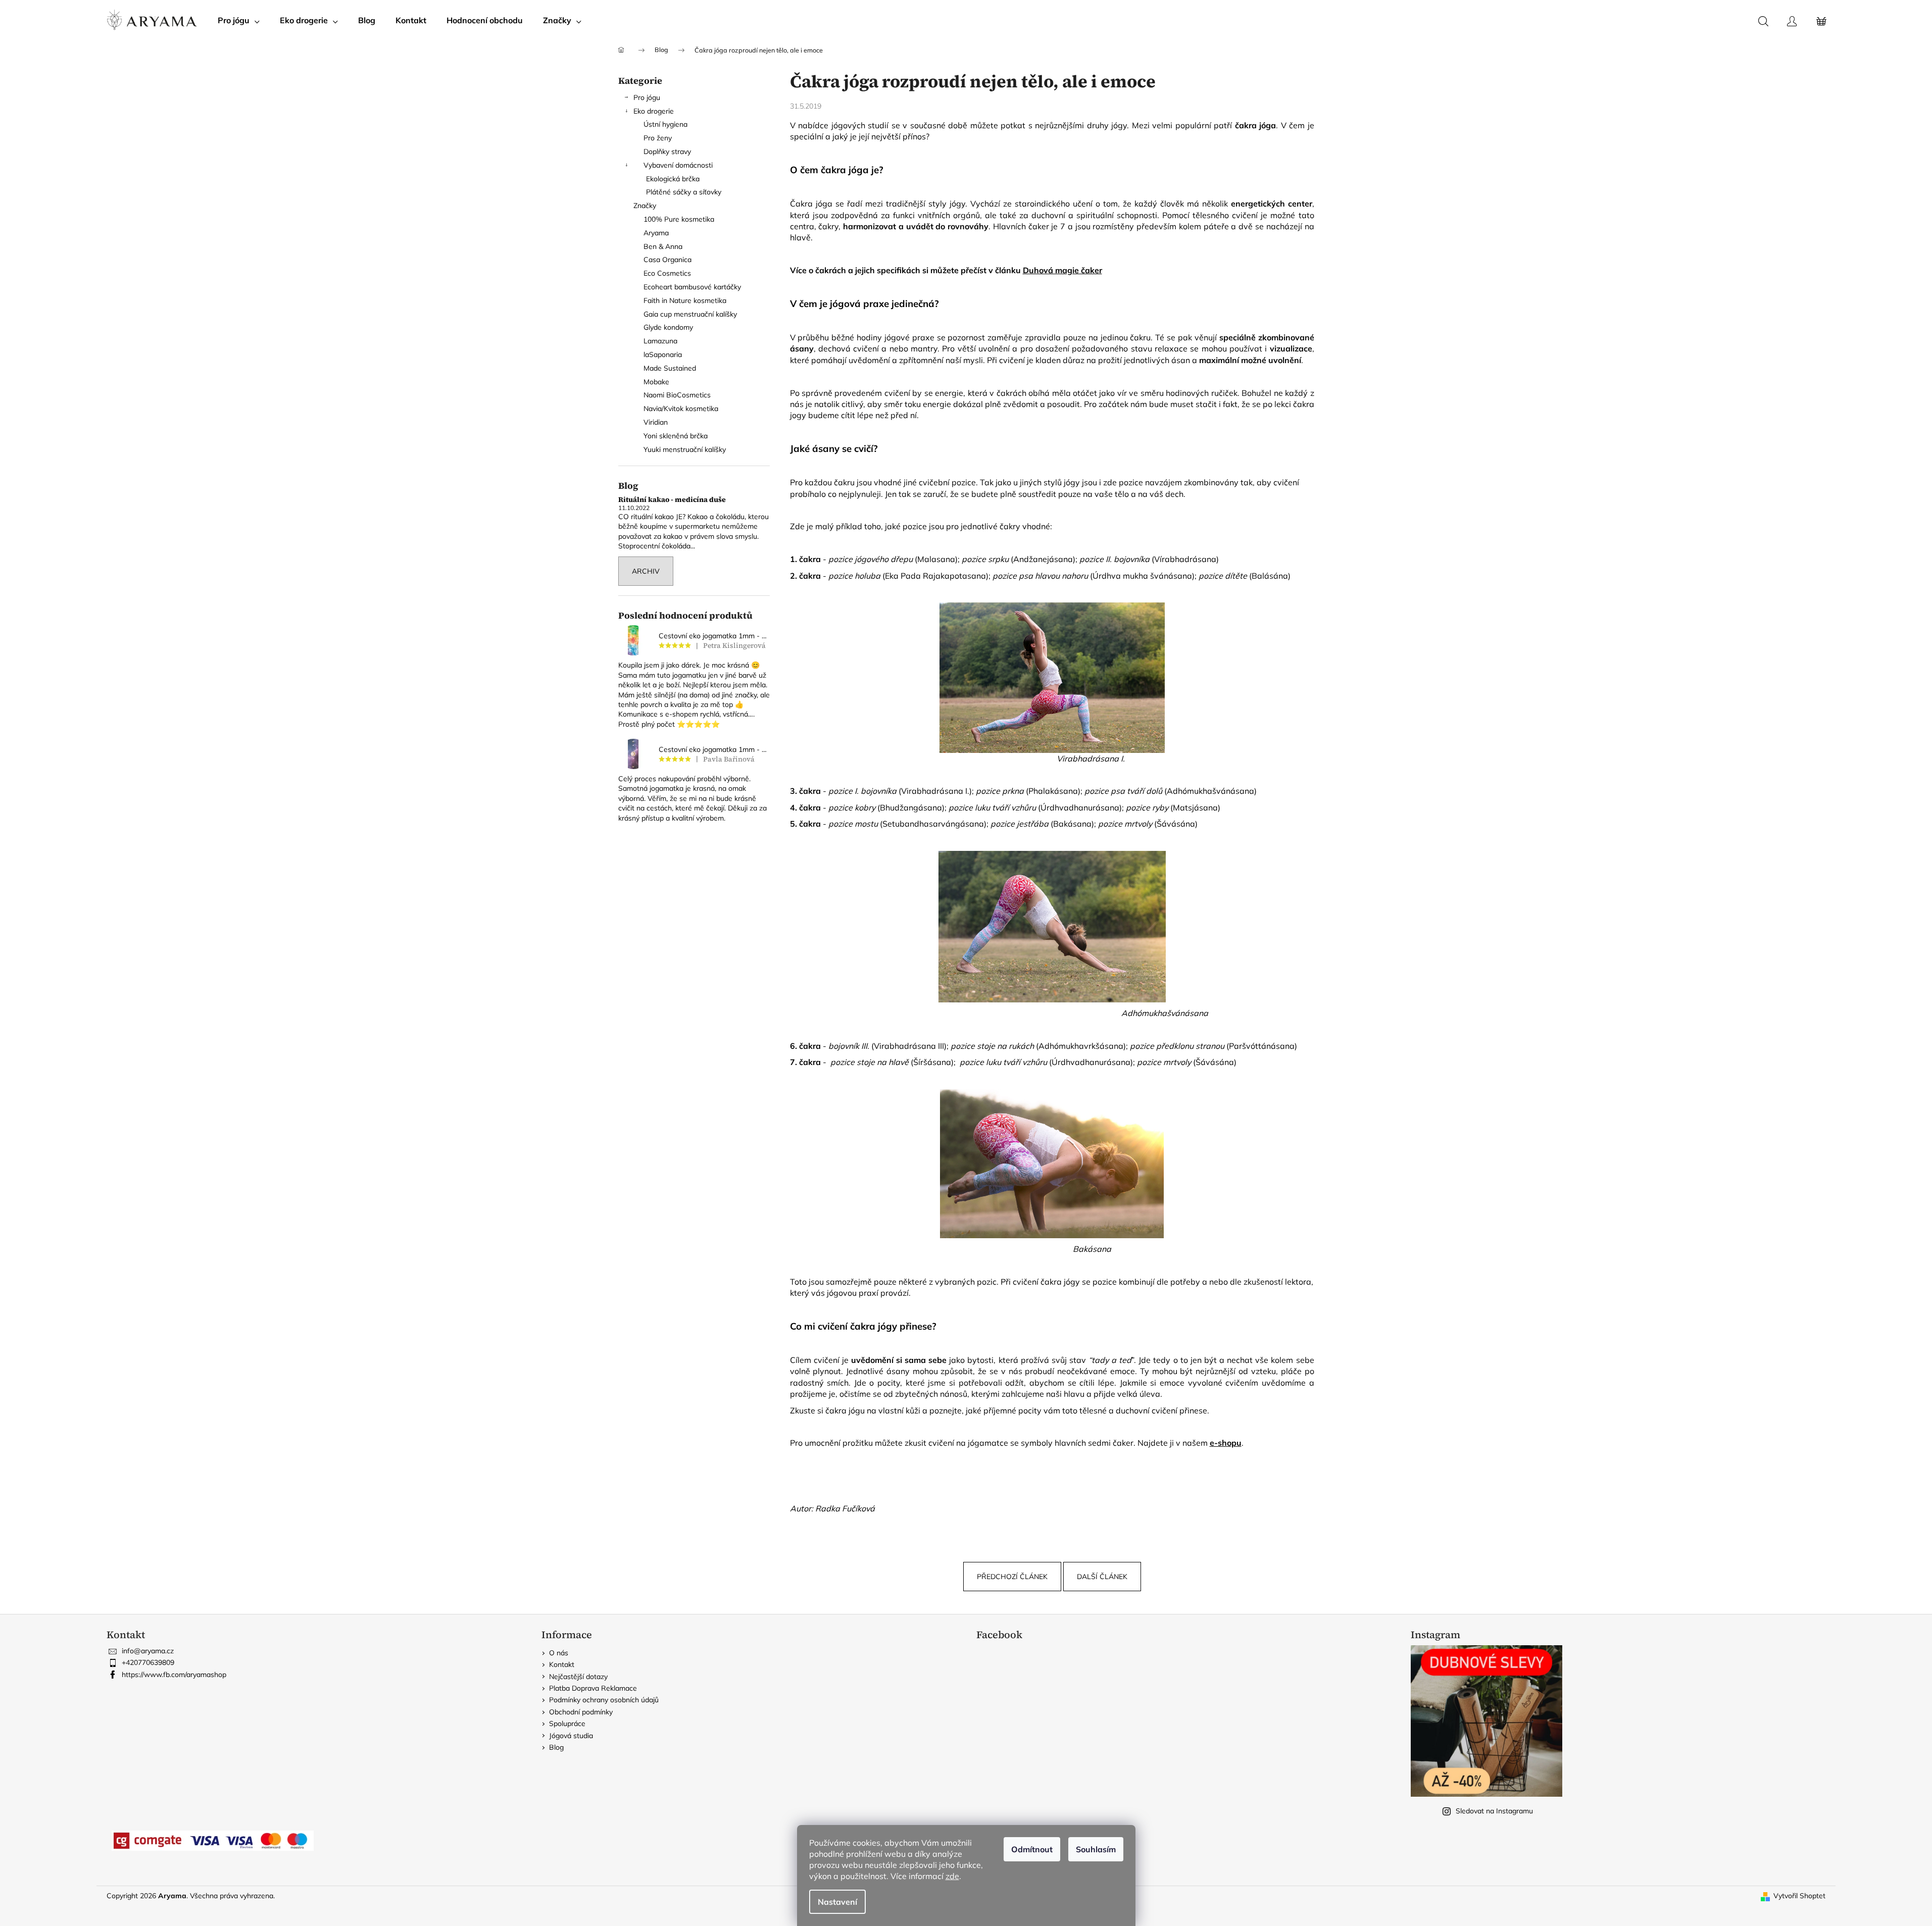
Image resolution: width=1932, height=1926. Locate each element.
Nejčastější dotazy (578, 1677)
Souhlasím (1096, 1849)
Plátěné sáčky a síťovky (684, 192)
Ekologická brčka (673, 179)
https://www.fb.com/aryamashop (174, 1675)
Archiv (646, 571)
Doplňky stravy (667, 151)
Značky (645, 206)
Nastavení (837, 1902)
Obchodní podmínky (581, 1712)
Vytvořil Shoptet (1799, 1896)
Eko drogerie (654, 111)
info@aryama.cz (148, 1651)
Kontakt (562, 1664)
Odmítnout (1032, 1849)
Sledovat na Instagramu (1494, 1811)
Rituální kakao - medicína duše (672, 500)
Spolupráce (567, 1724)
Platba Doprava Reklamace (593, 1688)
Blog (556, 1747)
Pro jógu (647, 97)
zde (952, 1876)
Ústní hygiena (665, 124)
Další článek (1102, 1577)
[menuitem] (239, 20)
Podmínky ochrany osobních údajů (604, 1700)
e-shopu (1226, 1443)
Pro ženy (658, 138)
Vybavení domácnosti (678, 165)
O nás (559, 1653)
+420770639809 (148, 1662)
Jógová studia (571, 1736)
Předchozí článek (1012, 1577)
